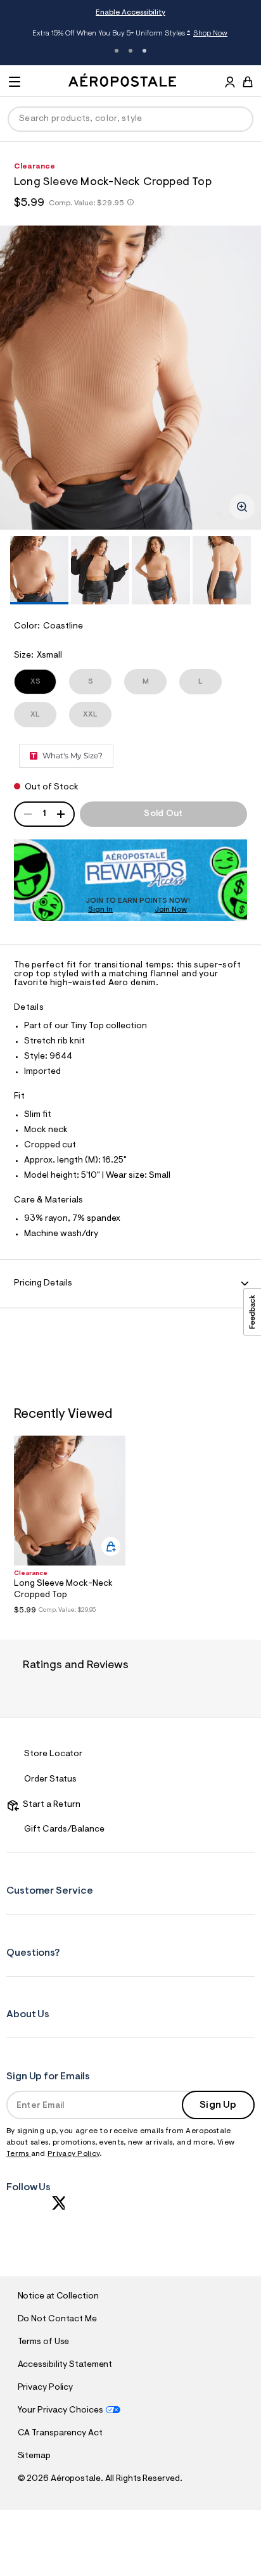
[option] (130, 378)
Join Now (171, 910)
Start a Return (50, 1805)
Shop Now (210, 34)
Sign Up (218, 2105)
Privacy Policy (73, 2154)
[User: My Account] (230, 84)
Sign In (100, 910)
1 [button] (117, 51)
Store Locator (53, 1754)
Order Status (50, 1780)
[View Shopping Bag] (248, 82)
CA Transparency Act (60, 2433)
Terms (19, 2154)
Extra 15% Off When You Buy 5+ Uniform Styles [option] (130, 35)
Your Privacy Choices (60, 2411)
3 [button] (144, 51)
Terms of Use (44, 2342)
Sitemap (34, 2456)
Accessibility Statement (65, 2365)
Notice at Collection (58, 2297)
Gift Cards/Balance (64, 1830)
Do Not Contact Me (57, 2319)
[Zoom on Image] (242, 507)
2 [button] (130, 51)
